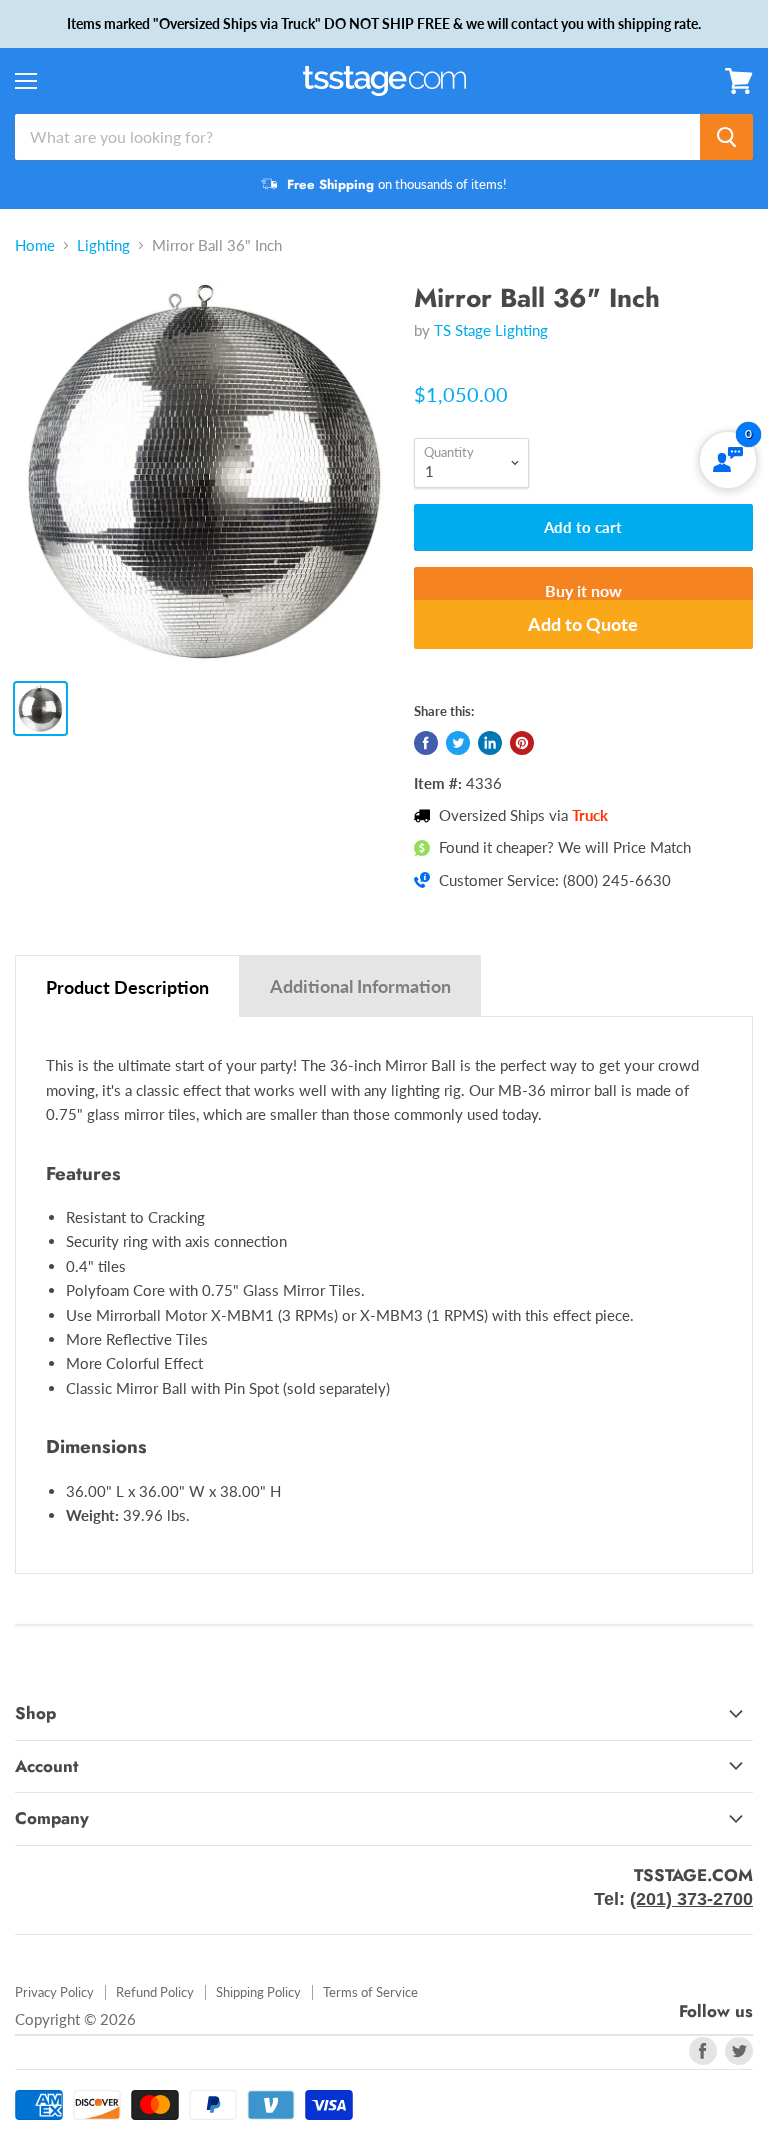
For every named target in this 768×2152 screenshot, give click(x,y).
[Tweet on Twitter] (458, 743)
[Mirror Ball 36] (205, 473)
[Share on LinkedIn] (490, 743)
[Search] (726, 137)
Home (35, 245)
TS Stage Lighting (491, 330)
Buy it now (583, 590)
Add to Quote (583, 624)
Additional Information (360, 986)
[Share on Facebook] (426, 743)
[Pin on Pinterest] (522, 743)
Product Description (127, 987)
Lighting (103, 245)
